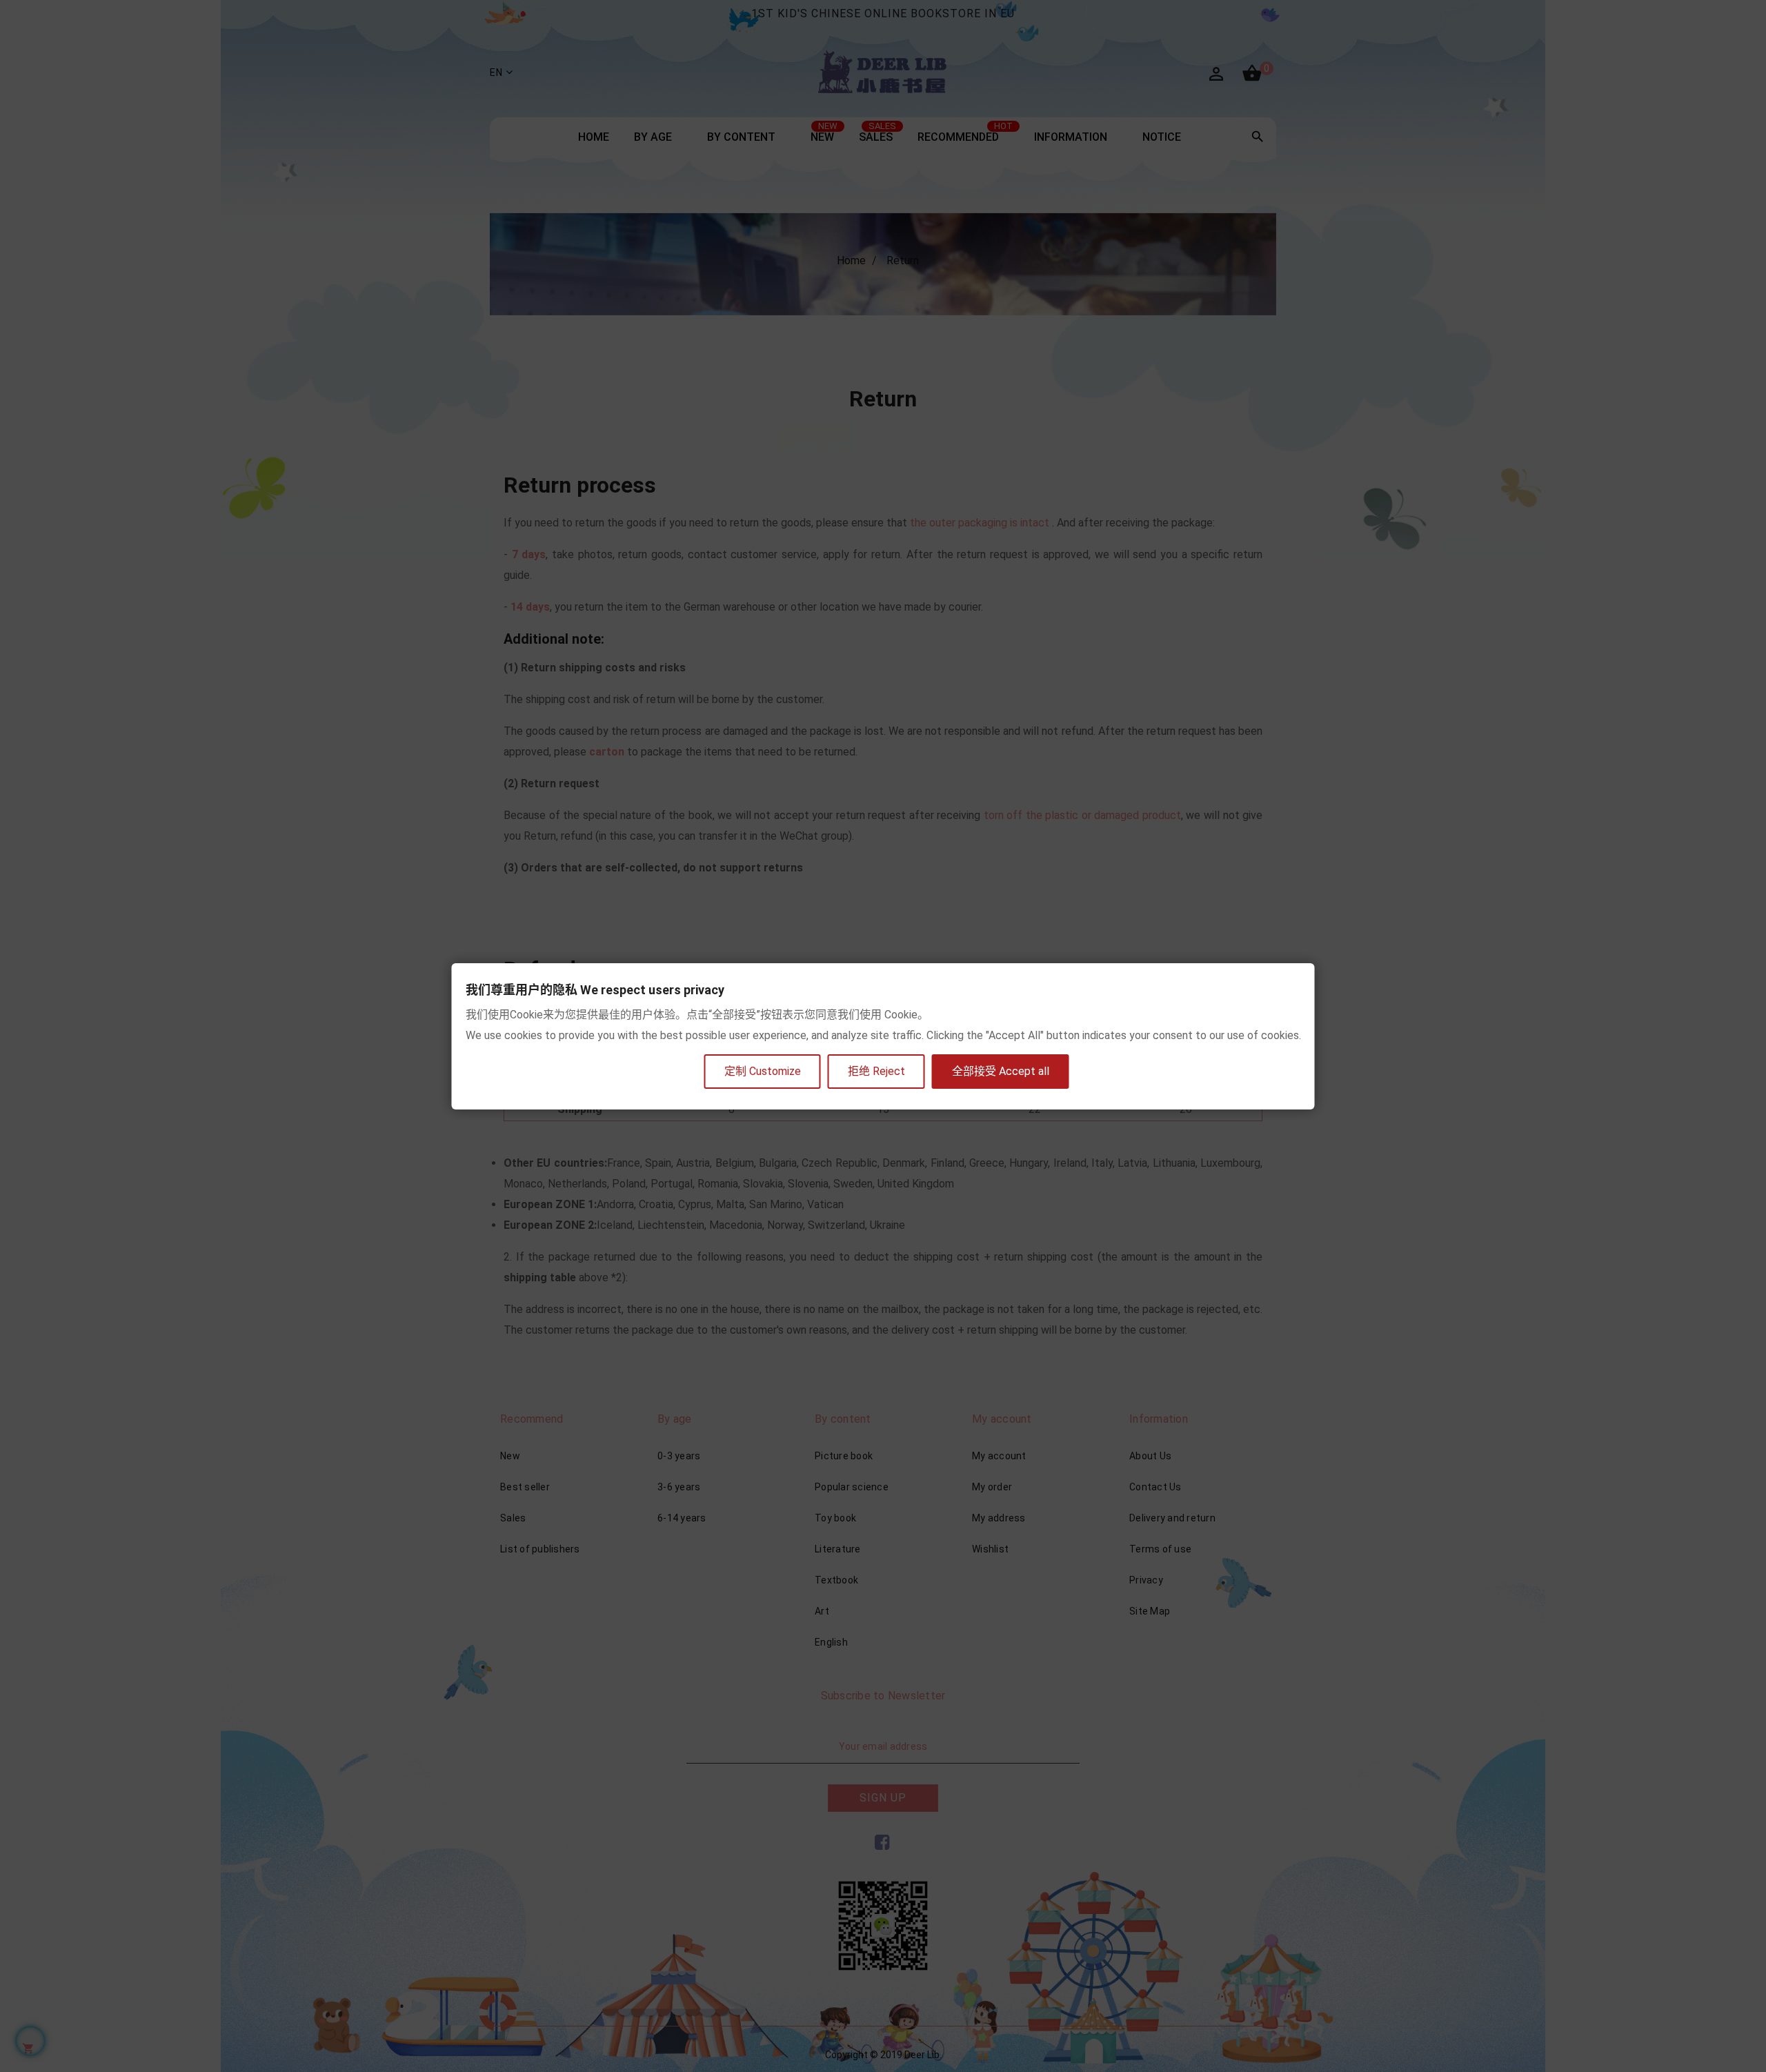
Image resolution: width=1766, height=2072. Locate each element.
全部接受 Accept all (1001, 1071)
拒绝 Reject (876, 1071)
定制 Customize (763, 1071)
